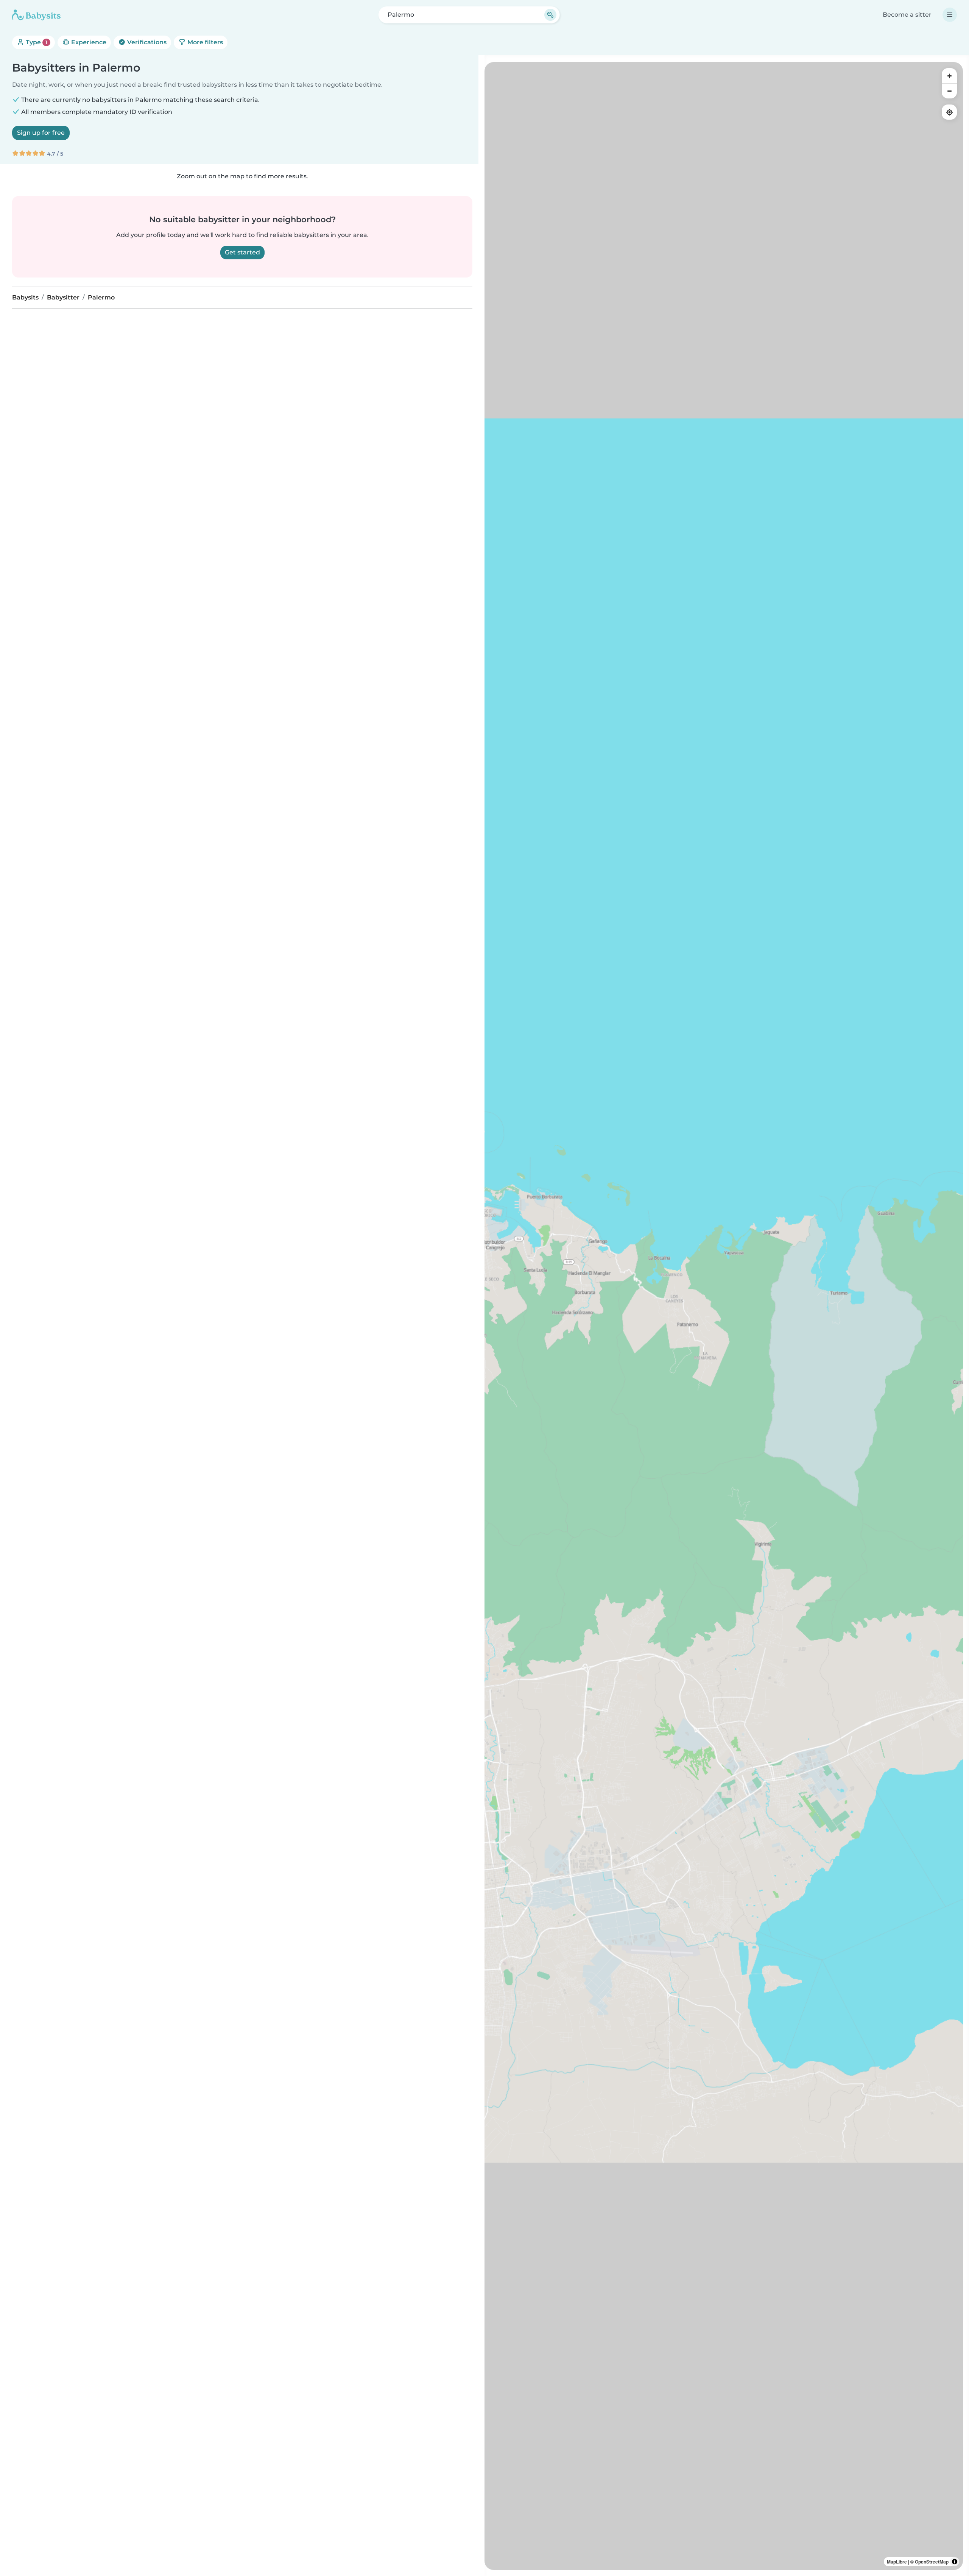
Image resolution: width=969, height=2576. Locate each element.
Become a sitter (907, 15)
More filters (204, 42)
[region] (724, 1316)
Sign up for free (41, 133)
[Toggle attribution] (955, 2562)
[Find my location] (949, 112)
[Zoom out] (949, 91)
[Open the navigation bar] (950, 15)
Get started (242, 252)
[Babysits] (36, 15)
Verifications (146, 42)
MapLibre (897, 2562)
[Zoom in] (949, 76)
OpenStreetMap (932, 2562)
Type (36, 42)
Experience (88, 42)
